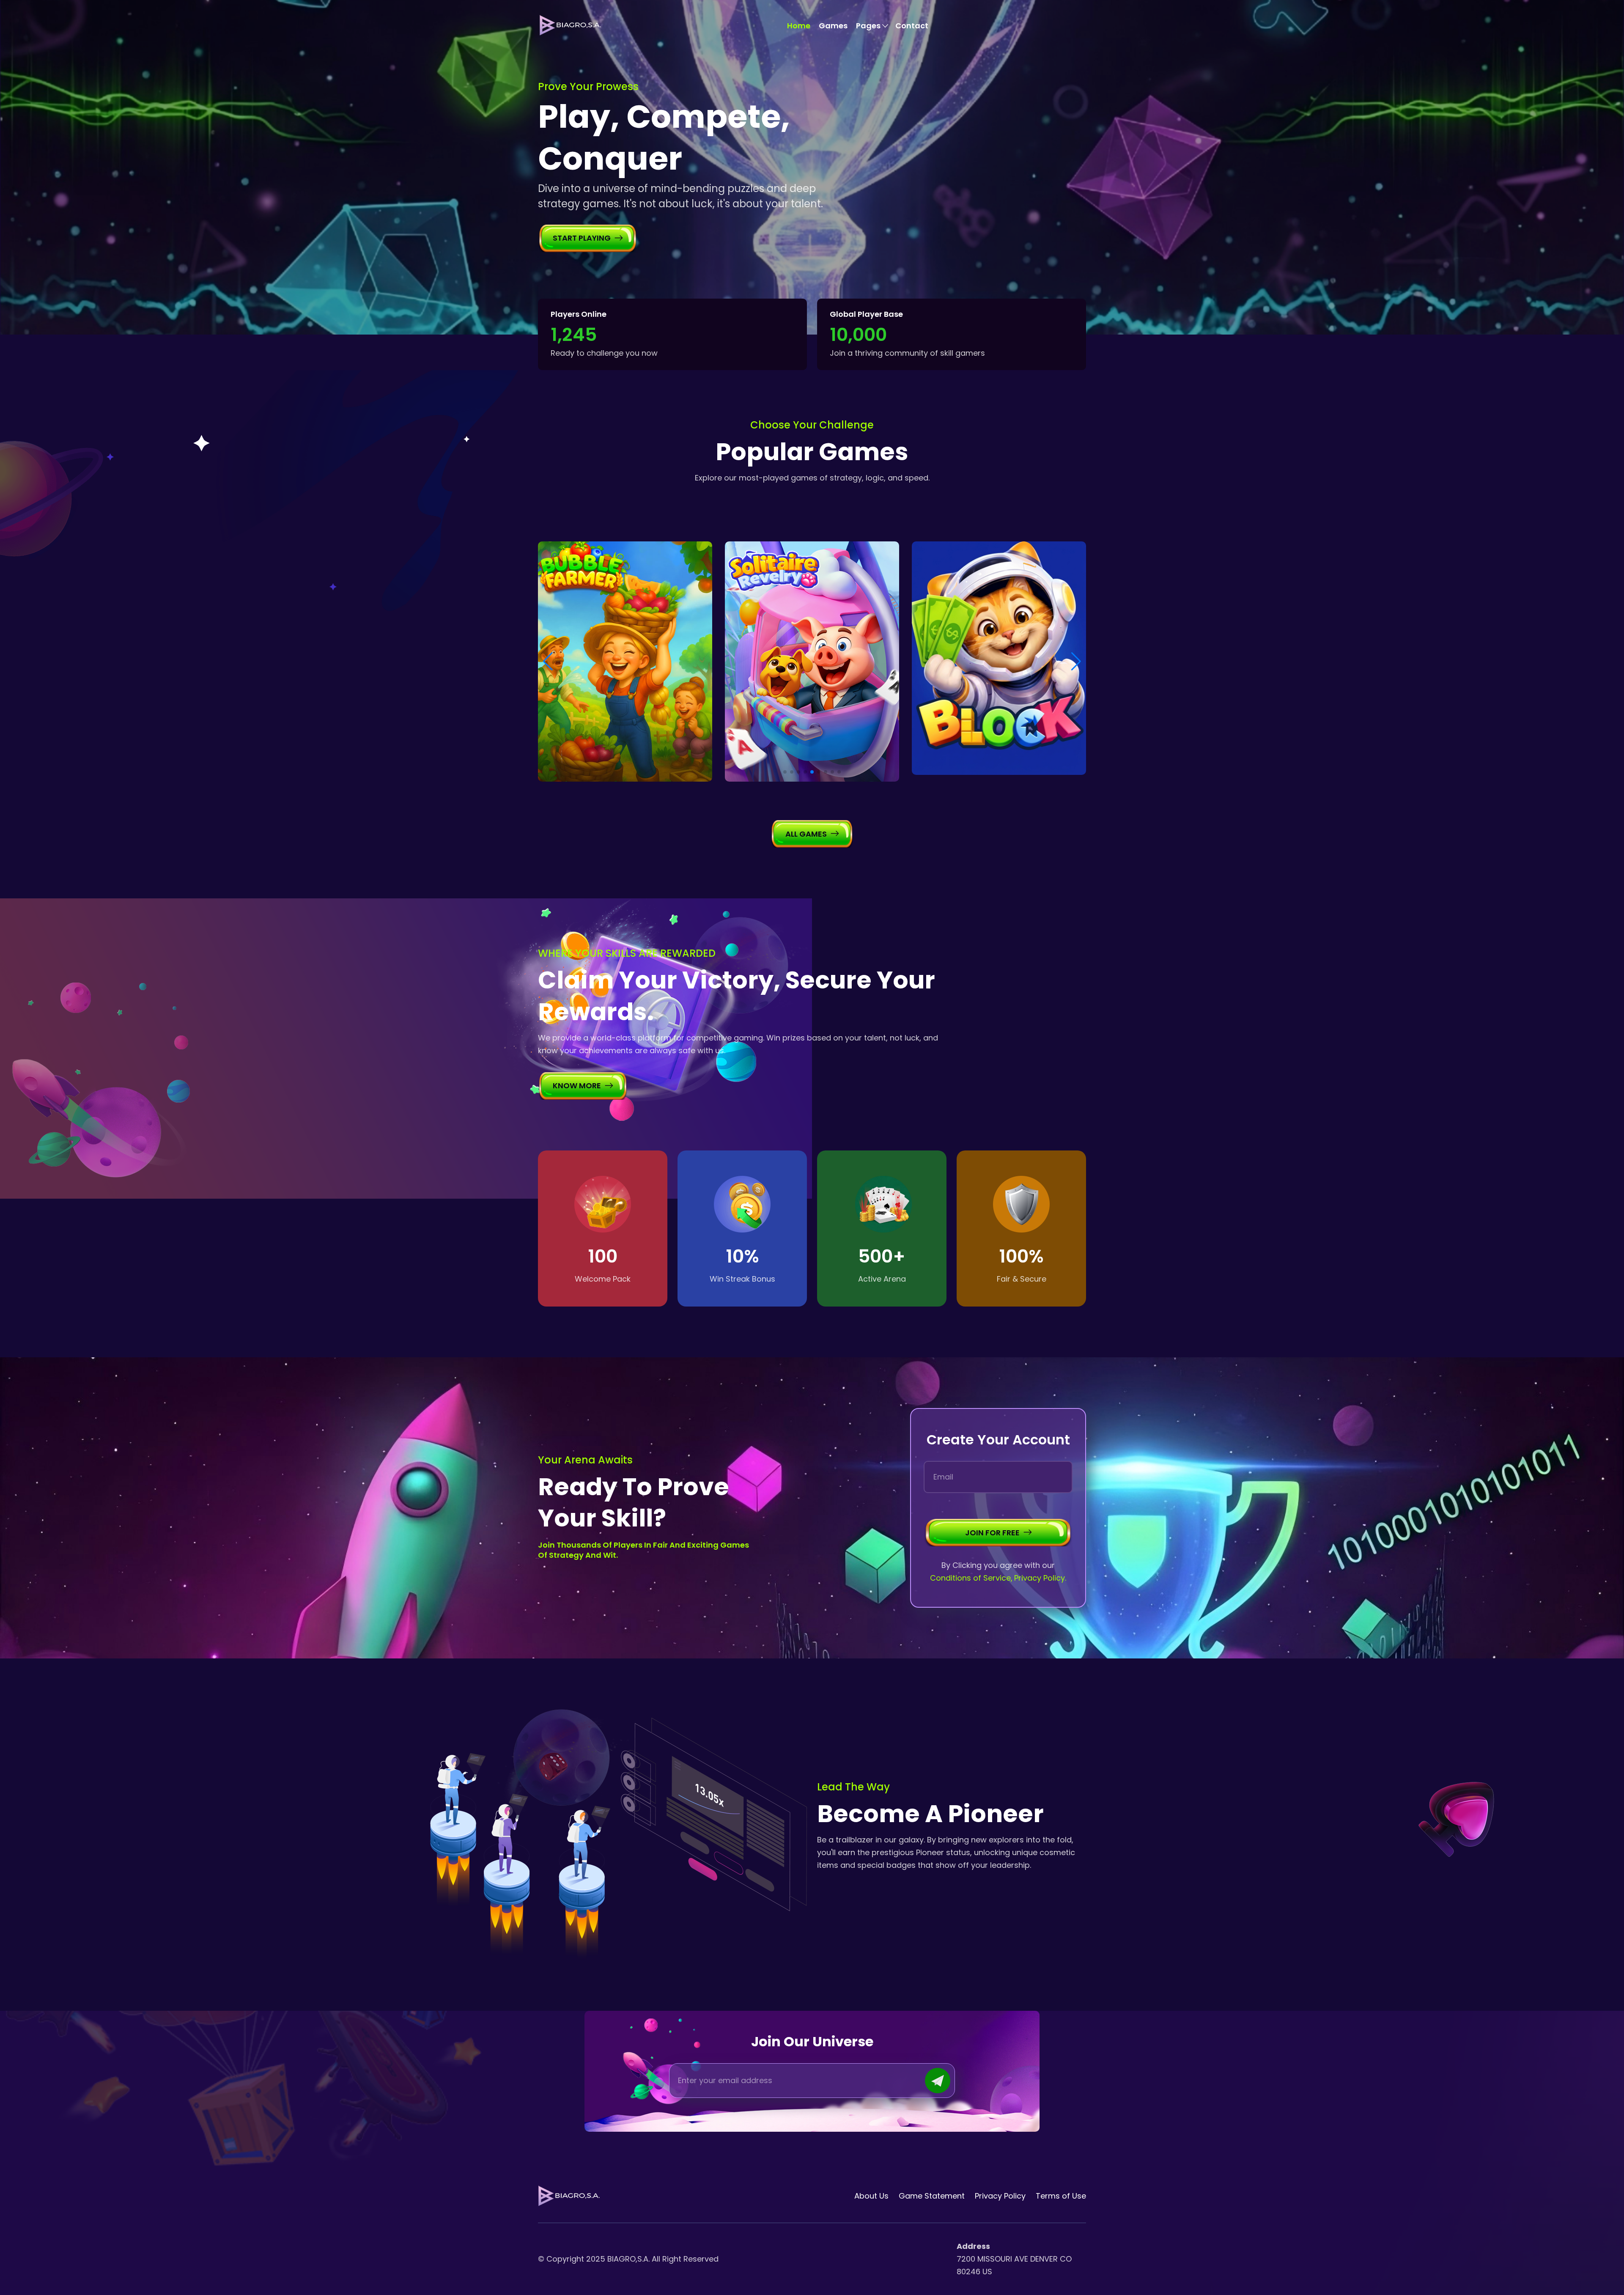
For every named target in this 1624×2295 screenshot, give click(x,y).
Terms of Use (1061, 2196)
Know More (577, 1086)
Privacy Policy (1000, 2196)
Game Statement (932, 2196)
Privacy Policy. (1040, 1578)
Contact (912, 26)
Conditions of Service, (971, 1578)
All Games (806, 834)
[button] (785, 772)
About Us (871, 2196)
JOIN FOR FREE (992, 1533)
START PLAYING (582, 238)
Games (833, 26)
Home (799, 26)
